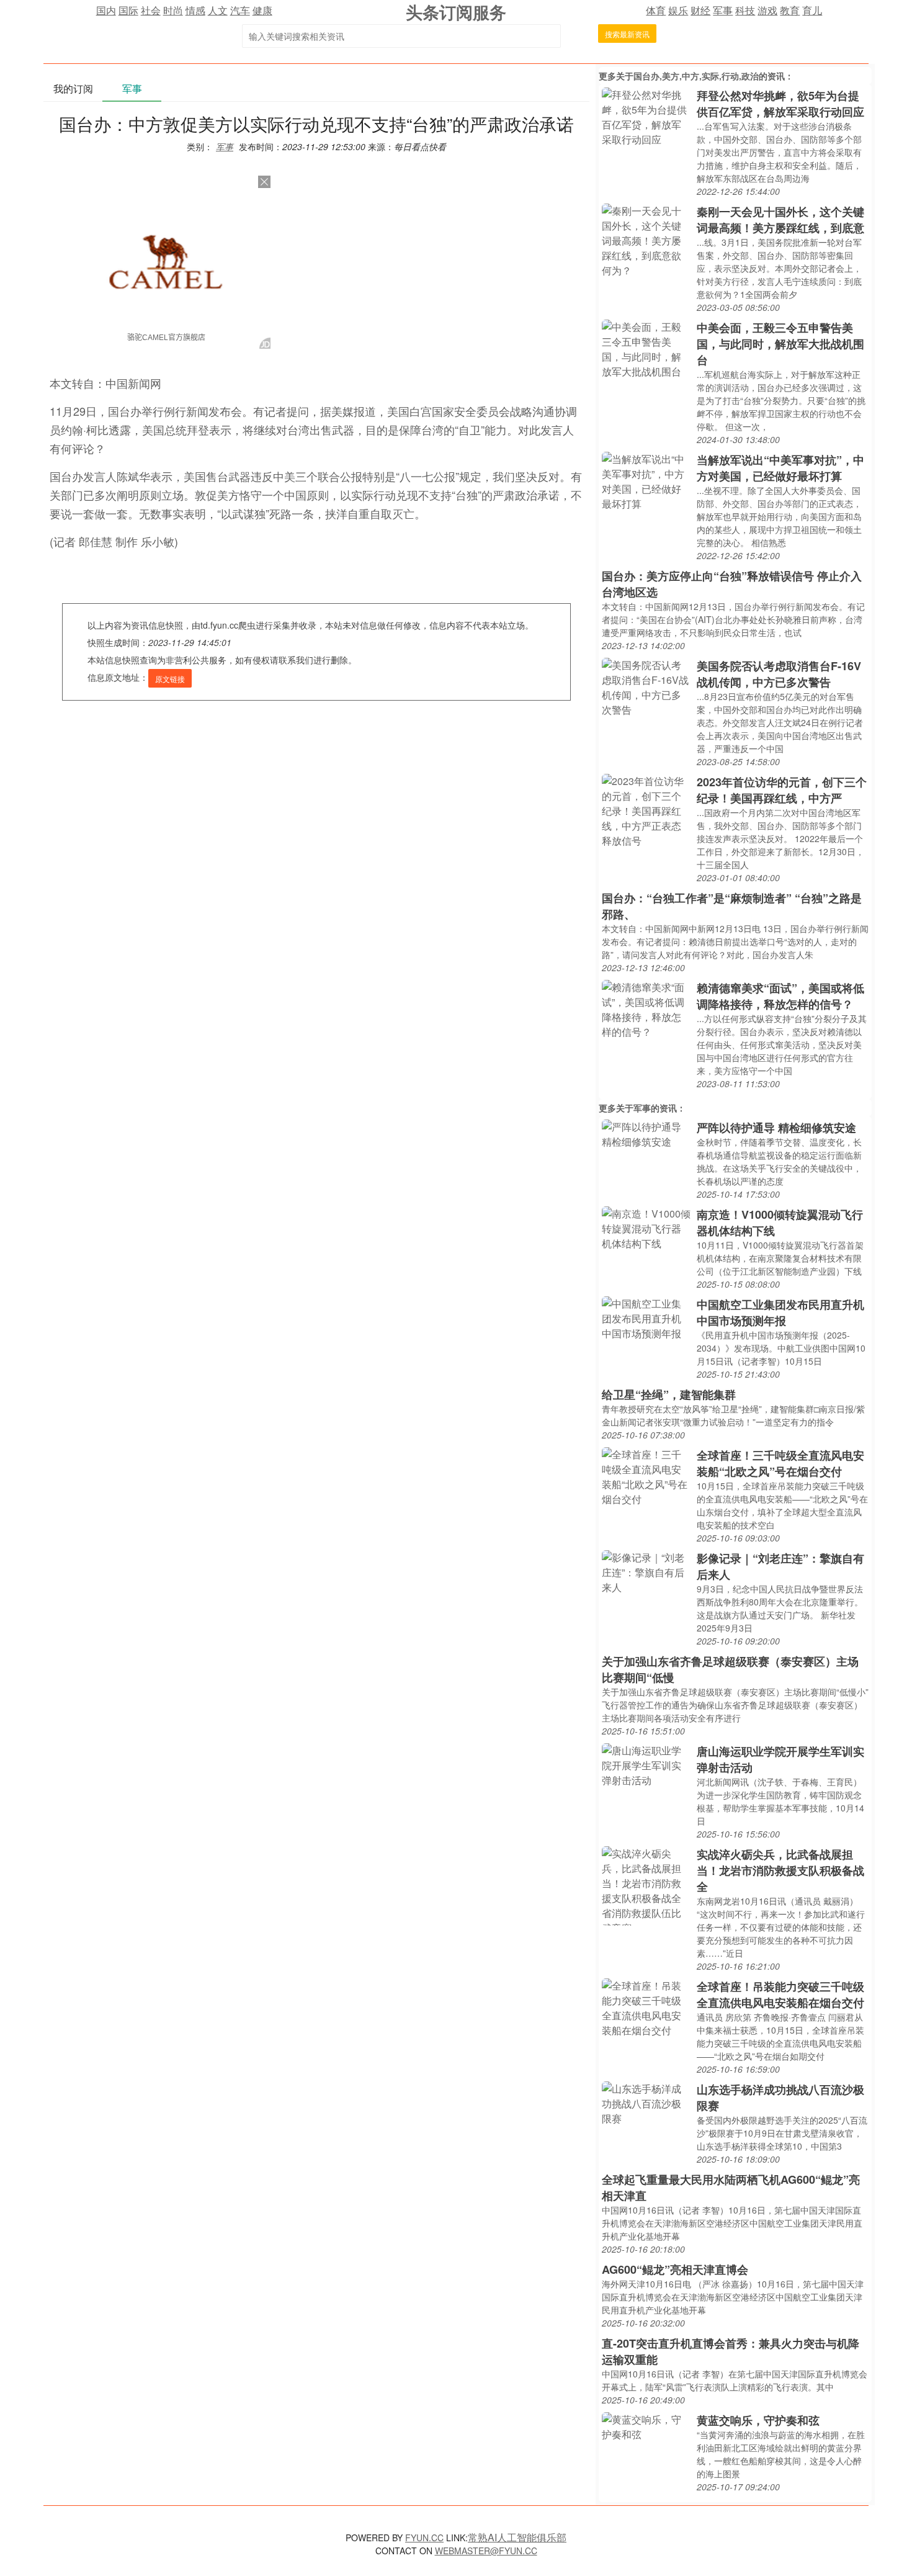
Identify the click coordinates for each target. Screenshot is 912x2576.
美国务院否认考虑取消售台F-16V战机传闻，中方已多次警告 (779, 674)
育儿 (812, 10)
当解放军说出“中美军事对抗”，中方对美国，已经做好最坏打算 (780, 468)
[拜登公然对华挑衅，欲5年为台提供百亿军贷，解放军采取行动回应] (646, 116)
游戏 (767, 10)
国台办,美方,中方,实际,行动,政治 (696, 76)
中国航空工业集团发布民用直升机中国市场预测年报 (780, 1313)
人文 (218, 10)
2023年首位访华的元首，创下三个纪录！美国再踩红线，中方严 (782, 790)
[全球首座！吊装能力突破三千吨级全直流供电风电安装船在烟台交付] (646, 2007)
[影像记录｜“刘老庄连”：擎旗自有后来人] (646, 1571)
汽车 (240, 10)
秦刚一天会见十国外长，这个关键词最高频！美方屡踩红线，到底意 (780, 220)
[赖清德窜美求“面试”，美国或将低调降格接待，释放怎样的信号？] (646, 1008)
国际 (128, 10)
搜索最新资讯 (627, 34)
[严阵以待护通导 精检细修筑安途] (646, 1133)
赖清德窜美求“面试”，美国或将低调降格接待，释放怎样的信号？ (780, 996)
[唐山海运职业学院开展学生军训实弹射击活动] (646, 1764)
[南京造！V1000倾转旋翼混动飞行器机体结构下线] (646, 1227)
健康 (262, 10)
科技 (745, 10)
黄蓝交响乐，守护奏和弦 (758, 2420)
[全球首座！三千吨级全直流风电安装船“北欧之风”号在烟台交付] (646, 1475)
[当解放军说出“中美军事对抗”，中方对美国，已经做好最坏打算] (646, 480)
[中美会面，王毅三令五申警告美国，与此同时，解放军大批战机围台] (646, 348)
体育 (656, 10)
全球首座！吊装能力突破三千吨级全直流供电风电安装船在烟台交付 (780, 1995)
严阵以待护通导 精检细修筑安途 (776, 1128)
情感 (195, 10)
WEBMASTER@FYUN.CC (486, 2551)
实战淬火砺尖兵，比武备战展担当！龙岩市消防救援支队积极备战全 (780, 1870)
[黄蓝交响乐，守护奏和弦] (646, 2426)
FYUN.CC (424, 2538)
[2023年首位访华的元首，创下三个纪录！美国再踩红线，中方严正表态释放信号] (646, 810)
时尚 (173, 10)
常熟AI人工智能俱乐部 (517, 2537)
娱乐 (678, 10)
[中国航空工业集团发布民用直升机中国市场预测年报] (646, 1317)
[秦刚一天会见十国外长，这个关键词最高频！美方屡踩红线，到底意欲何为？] (646, 239)
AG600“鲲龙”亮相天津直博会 (675, 2269)
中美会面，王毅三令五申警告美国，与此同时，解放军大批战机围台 (780, 344)
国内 (106, 10)
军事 (723, 10)
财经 (700, 10)
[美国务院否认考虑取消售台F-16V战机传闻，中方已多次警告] (646, 686)
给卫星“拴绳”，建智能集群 (669, 1394)
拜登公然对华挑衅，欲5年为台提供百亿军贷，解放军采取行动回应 (780, 104)
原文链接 (170, 679)
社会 (151, 10)
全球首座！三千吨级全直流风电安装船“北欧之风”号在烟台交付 (780, 1463)
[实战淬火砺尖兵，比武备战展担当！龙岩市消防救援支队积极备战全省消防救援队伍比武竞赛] (646, 1884)
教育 (790, 10)
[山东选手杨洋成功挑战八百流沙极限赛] (646, 2102)
